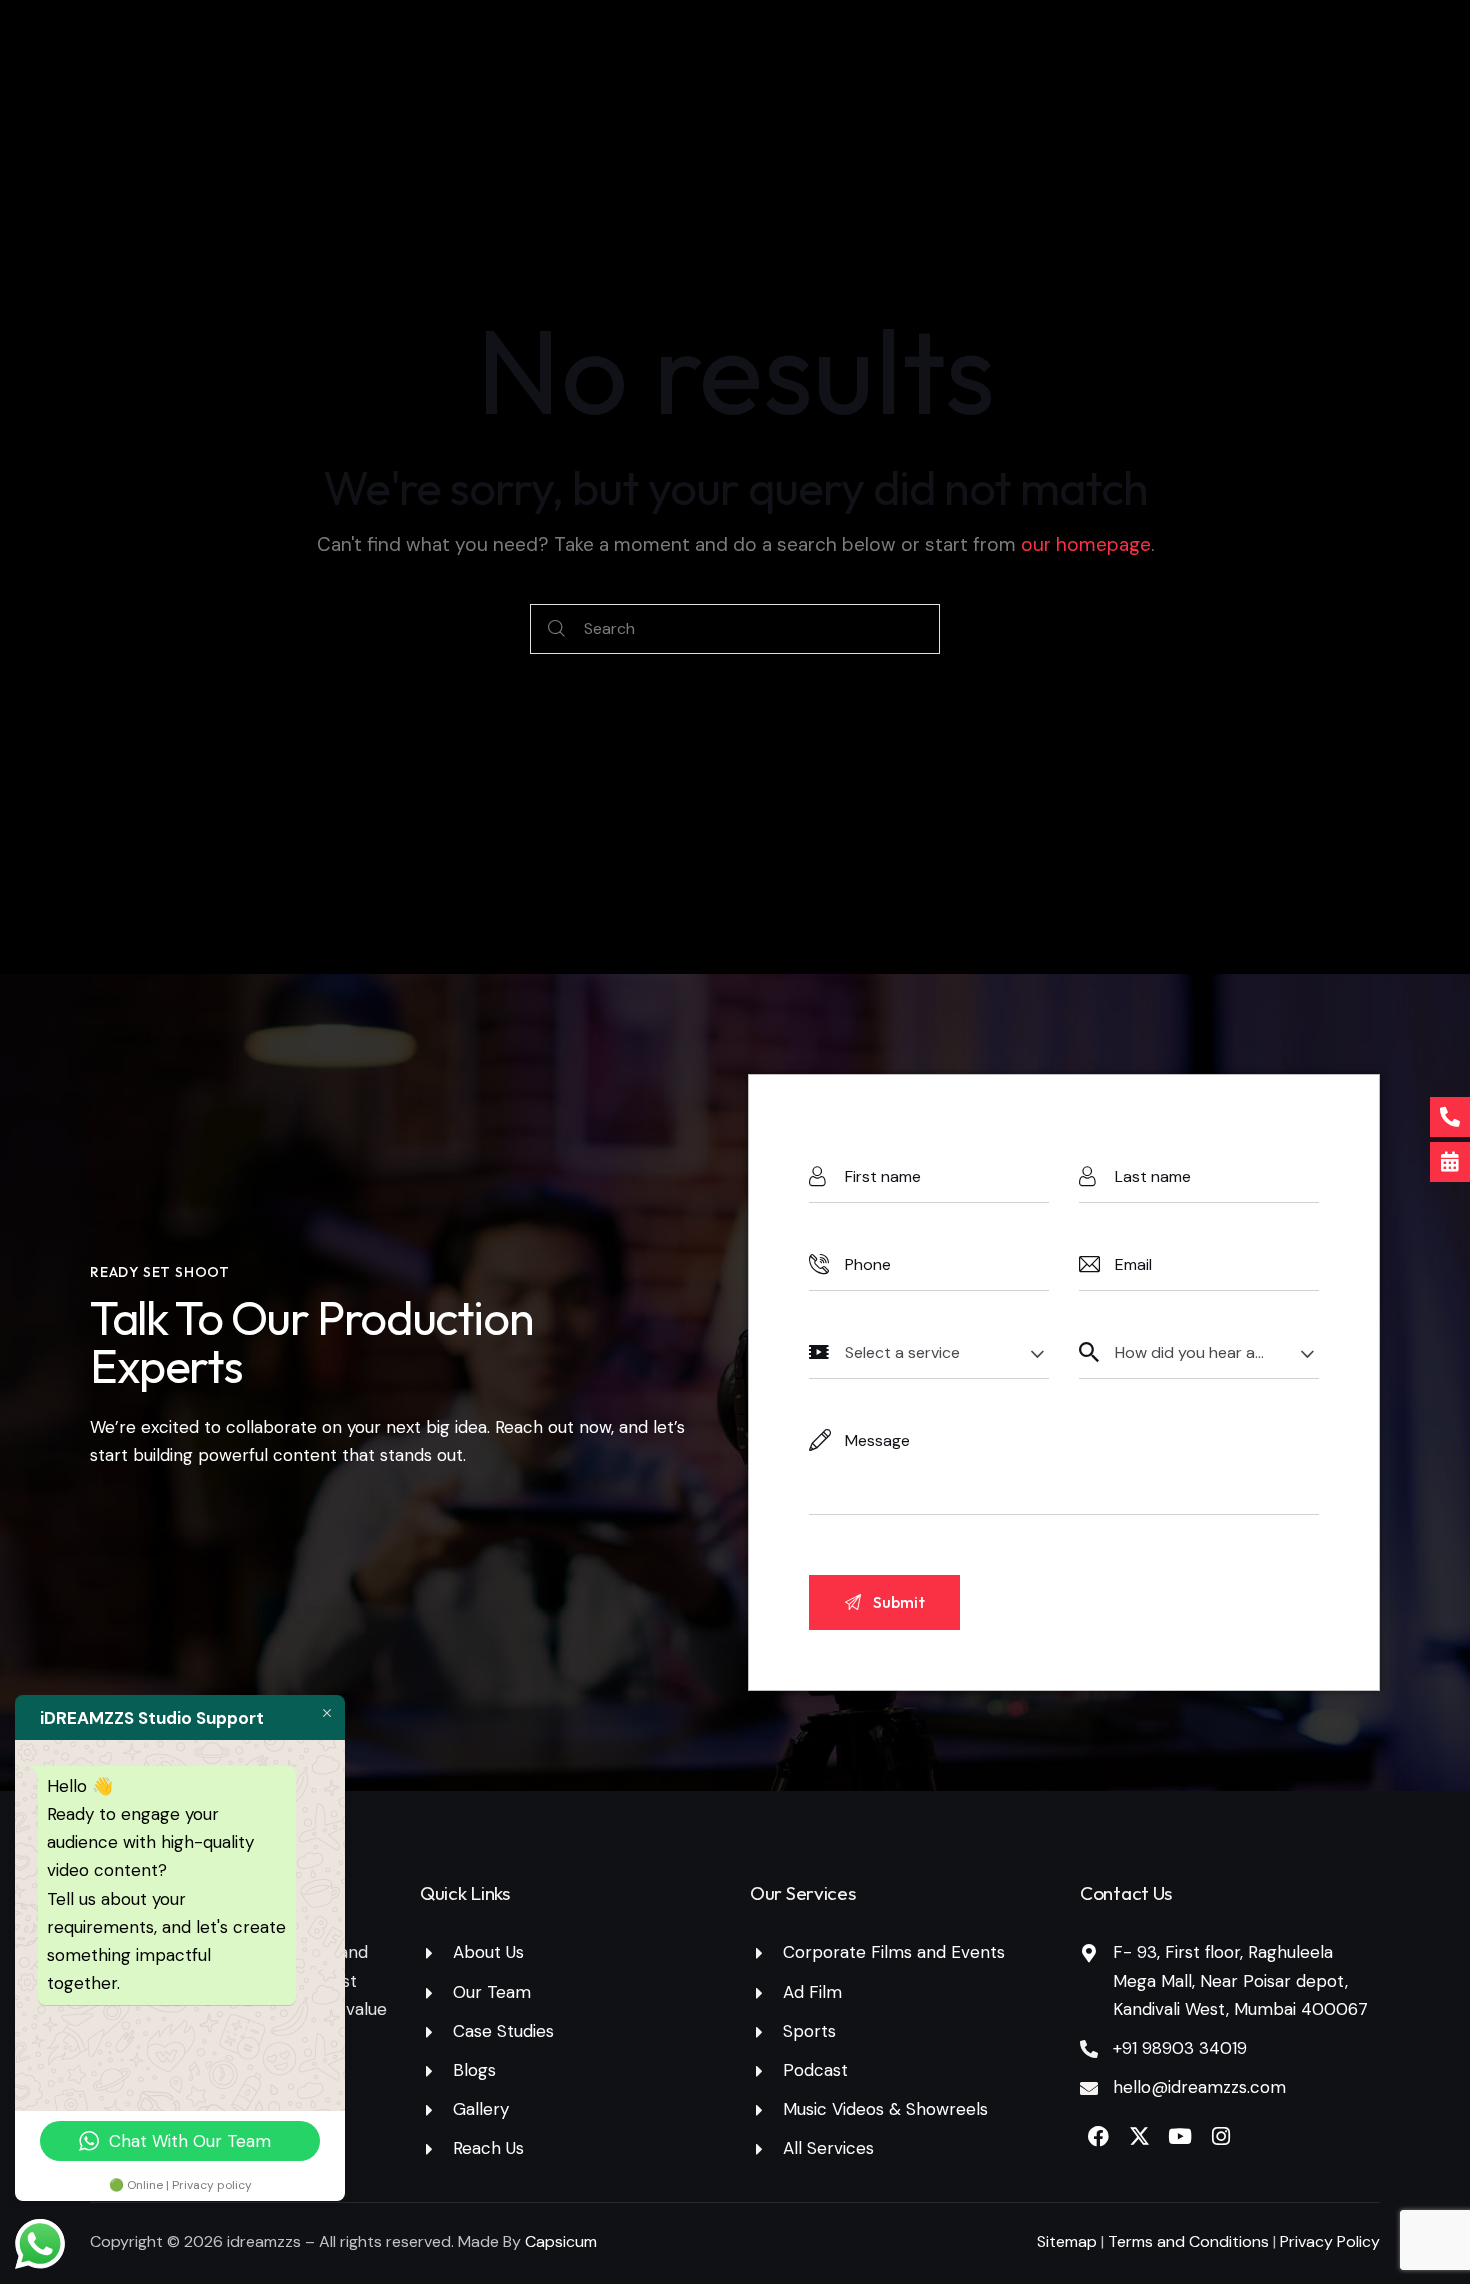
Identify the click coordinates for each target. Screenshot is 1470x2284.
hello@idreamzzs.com (1199, 2087)
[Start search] (556, 629)
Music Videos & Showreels (885, 2109)
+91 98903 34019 (1180, 2048)
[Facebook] (1098, 2136)
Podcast (815, 2070)
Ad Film (812, 1992)
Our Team (492, 1992)
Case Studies (503, 2031)
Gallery (481, 2109)
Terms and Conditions (1190, 2241)
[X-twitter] (1139, 2136)
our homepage (1086, 544)
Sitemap (1067, 2241)
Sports (809, 2031)
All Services (828, 2148)
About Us (488, 1952)
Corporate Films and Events (894, 1952)
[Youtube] (1180, 2136)
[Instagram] (1221, 2136)
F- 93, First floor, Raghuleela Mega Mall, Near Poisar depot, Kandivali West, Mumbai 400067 (1240, 1980)
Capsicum (561, 2241)
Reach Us (488, 2148)
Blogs (474, 2070)
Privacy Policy (1330, 2241)
